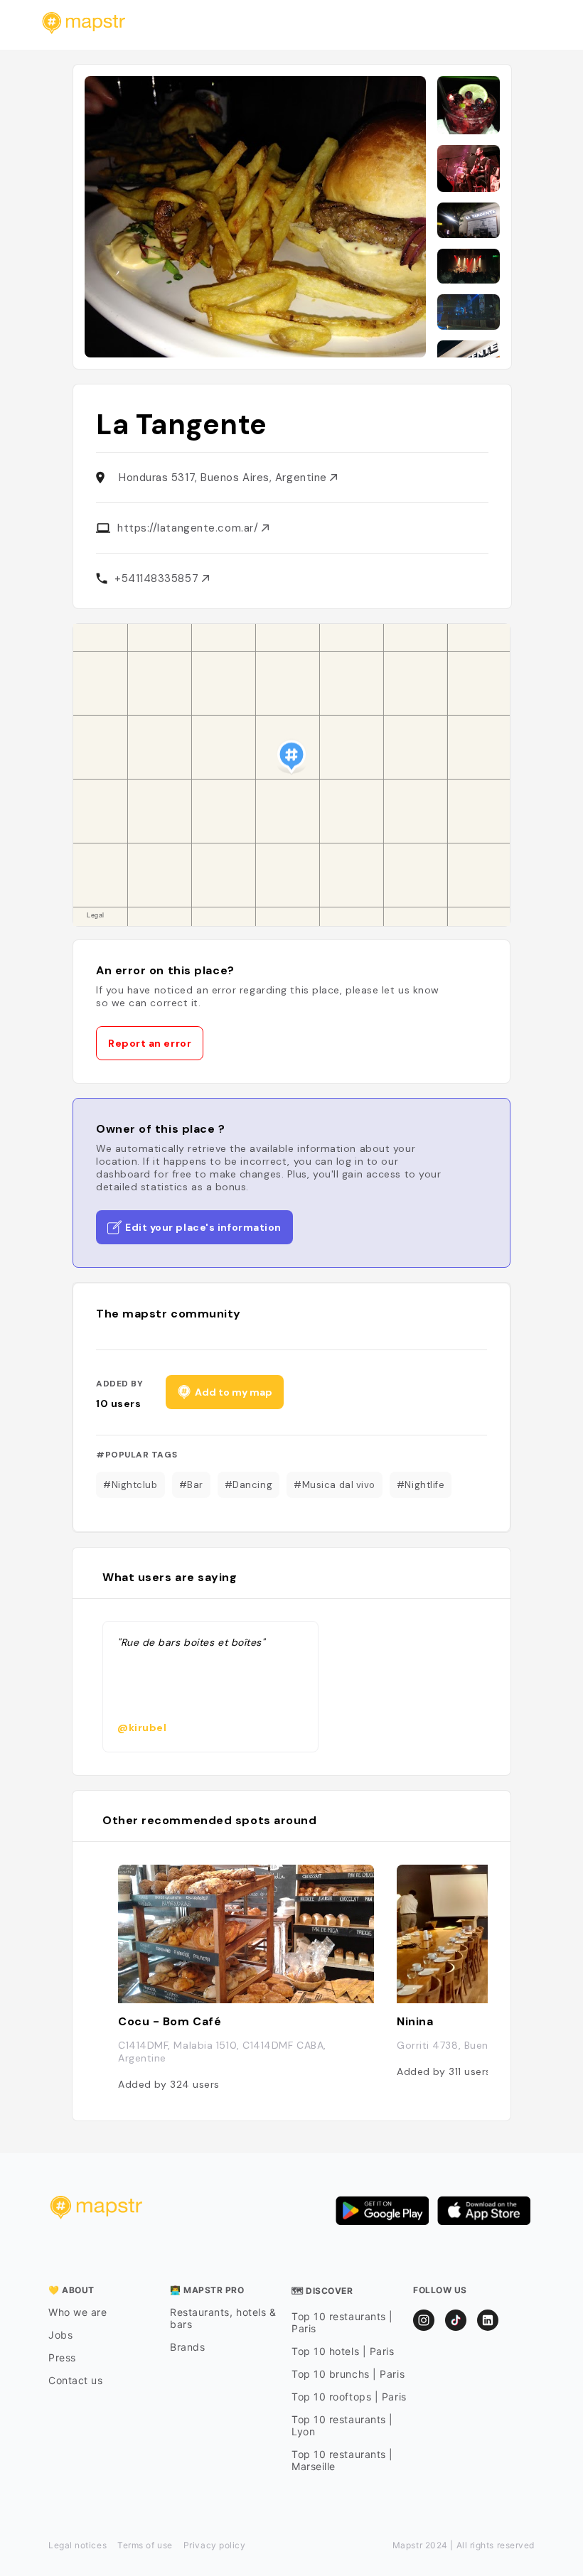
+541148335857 (158, 578)
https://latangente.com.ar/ (189, 528)
